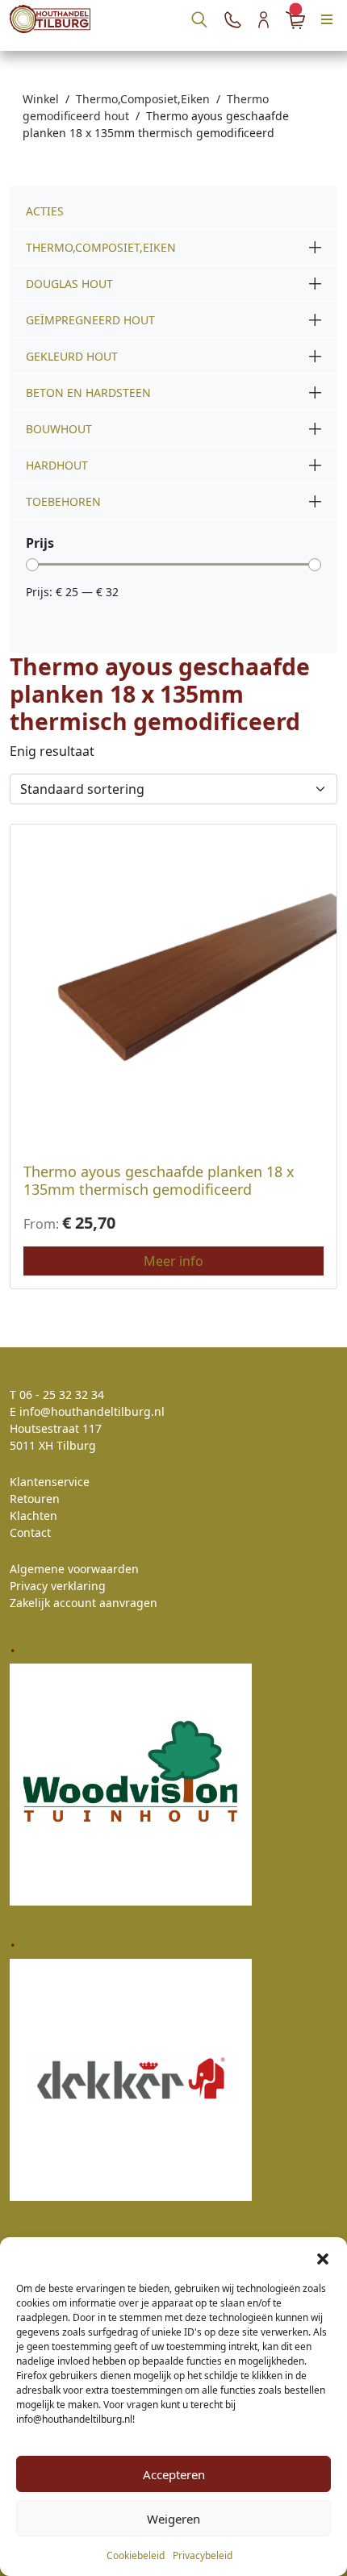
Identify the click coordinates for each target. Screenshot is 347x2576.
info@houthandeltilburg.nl (92, 1411)
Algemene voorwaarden (74, 1569)
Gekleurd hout (72, 356)
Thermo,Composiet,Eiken (143, 99)
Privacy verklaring (58, 1586)
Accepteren (174, 2474)
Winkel (41, 99)
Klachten (33, 1516)
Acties (45, 211)
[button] (323, 2257)
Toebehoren (63, 501)
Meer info (173, 1261)
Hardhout (57, 465)
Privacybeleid (203, 2555)
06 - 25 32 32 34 (62, 1394)
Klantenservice (50, 1482)
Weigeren (173, 2519)
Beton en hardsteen (88, 392)
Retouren (35, 1499)
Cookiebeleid (136, 2555)
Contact (30, 1532)
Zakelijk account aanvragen (84, 1603)
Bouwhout (59, 429)
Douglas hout (69, 284)
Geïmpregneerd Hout (90, 320)
